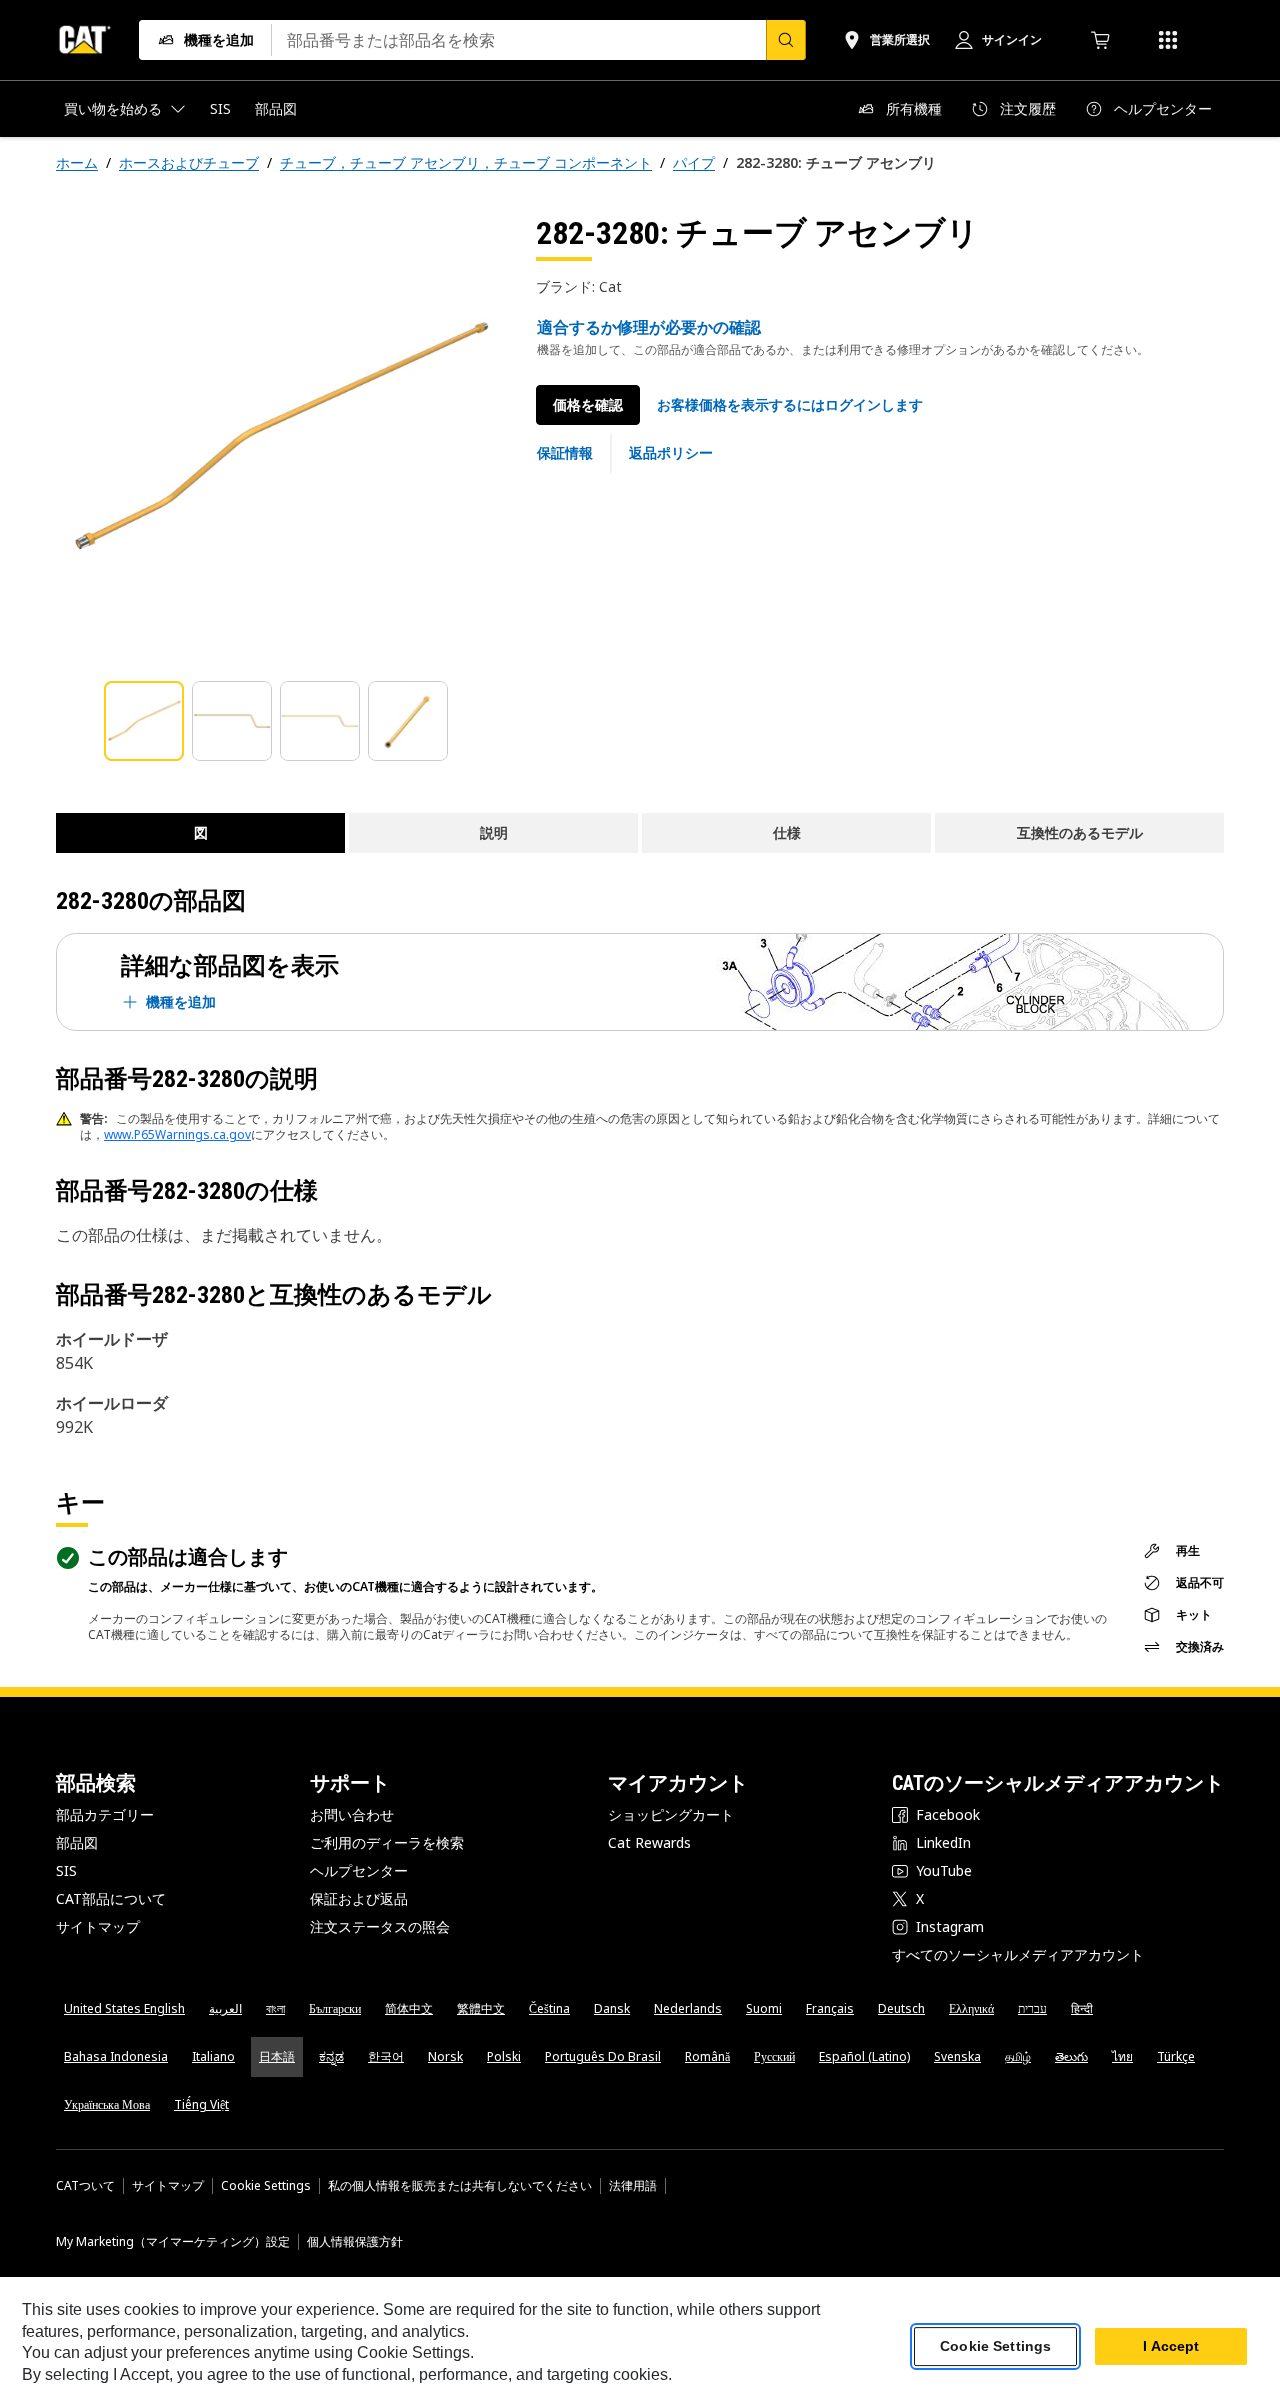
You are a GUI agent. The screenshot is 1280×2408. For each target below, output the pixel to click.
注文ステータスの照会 (380, 1926)
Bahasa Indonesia (116, 2056)
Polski (504, 2056)
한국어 (386, 2056)
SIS (66, 1870)
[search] (786, 40)
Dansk (612, 2008)
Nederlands (688, 2008)
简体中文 (409, 2008)
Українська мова (107, 2104)
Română (707, 2056)
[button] (790, 405)
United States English (124, 2008)
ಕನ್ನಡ (331, 2056)
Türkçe (1176, 2056)
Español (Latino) (864, 2056)
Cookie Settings (266, 2186)
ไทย (1122, 2056)
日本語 (277, 2056)
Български (335, 2008)
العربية (225, 2008)
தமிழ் (1018, 2056)
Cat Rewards (649, 1842)
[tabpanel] (280, 437)
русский (774, 2056)
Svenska (957, 2056)
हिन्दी (1082, 2008)
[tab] (144, 721)
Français (830, 2008)
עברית (1032, 2008)
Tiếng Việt (201, 2104)
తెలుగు (1071, 2056)
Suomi (764, 2008)
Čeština (549, 2008)
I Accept (1171, 2347)
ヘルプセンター (359, 1870)
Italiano (213, 2056)
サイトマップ (98, 1926)
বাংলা (275, 2008)
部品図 (77, 1842)
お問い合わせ (352, 1814)
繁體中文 (481, 2008)
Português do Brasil (603, 2056)
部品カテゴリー (105, 1814)
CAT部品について (111, 1898)
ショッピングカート (671, 1814)
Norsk (445, 2056)
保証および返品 (359, 1898)
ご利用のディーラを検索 (387, 1842)
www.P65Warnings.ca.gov (177, 1134)
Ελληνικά (971, 2008)
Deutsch (901, 2008)
